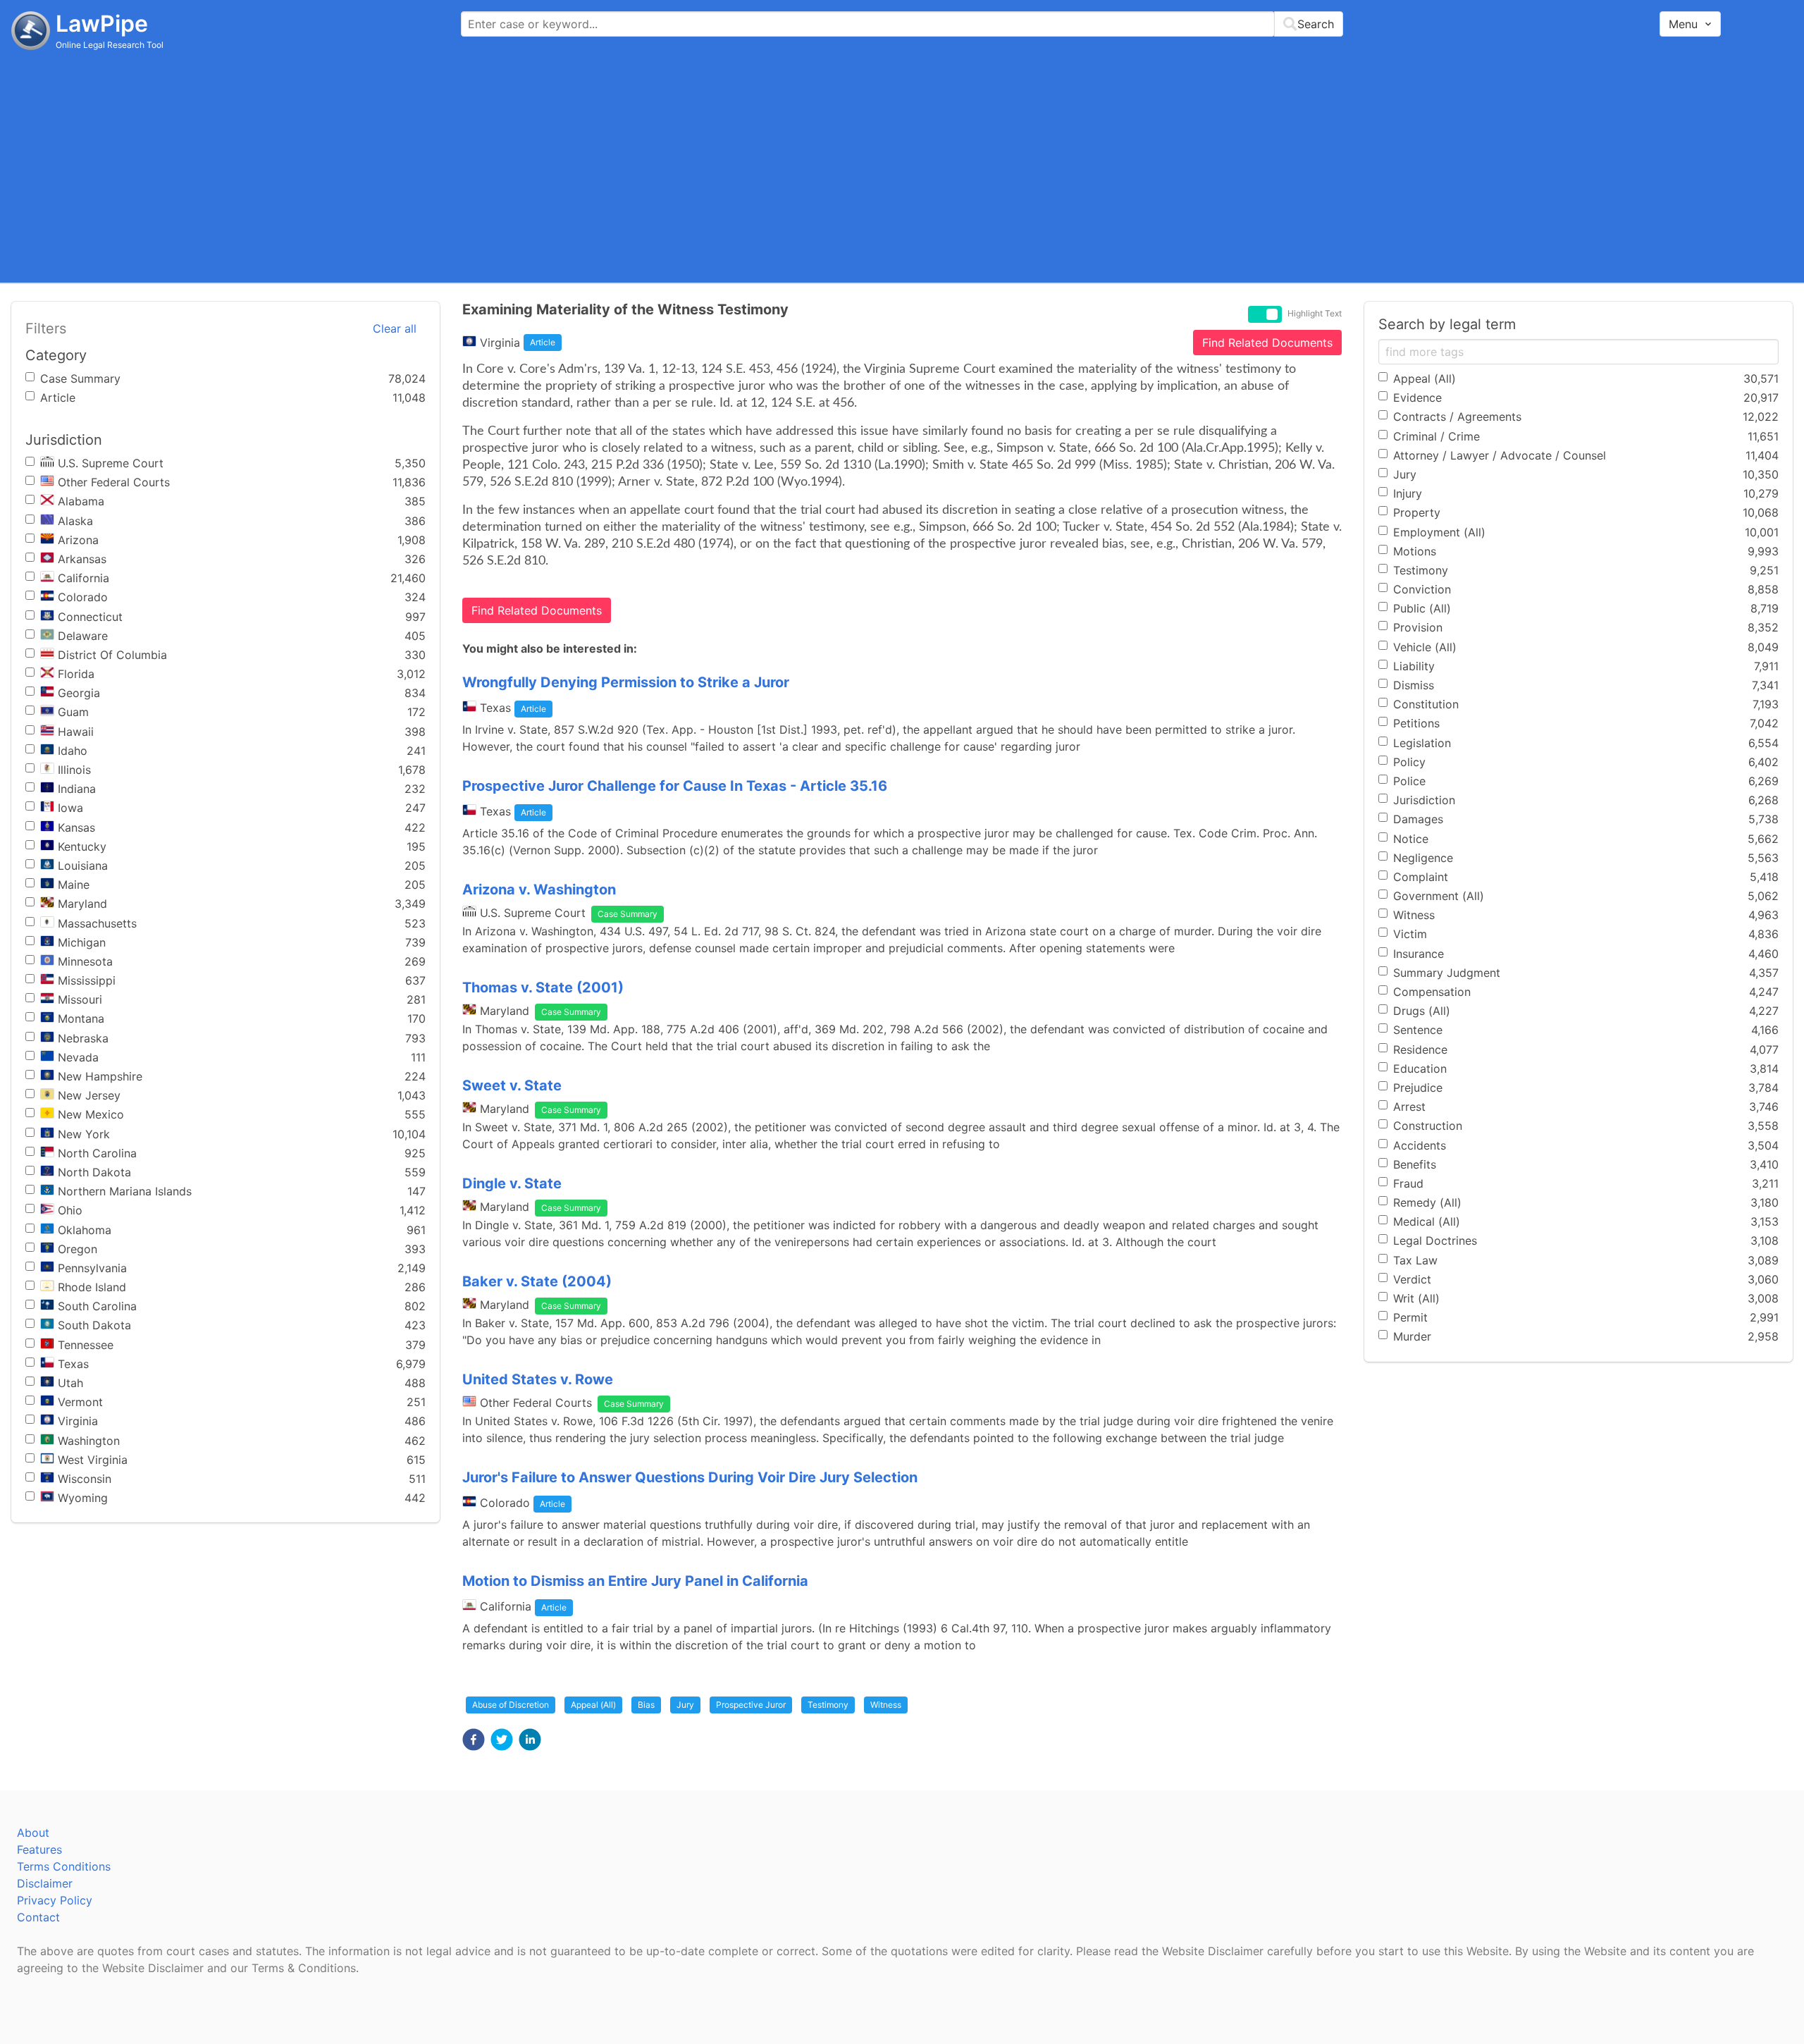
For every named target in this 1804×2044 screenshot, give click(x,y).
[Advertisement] (902, 166)
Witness (886, 1705)
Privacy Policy (55, 1900)
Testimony (828, 1705)
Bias (646, 1705)
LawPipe (102, 24)
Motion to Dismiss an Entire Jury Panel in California (635, 1581)
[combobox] (902, 24)
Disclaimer (45, 1883)
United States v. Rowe (538, 1379)
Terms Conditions (64, 1866)
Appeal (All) (593, 1705)
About (33, 1833)
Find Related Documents (1267, 343)
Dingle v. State (512, 1183)
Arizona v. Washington (539, 889)
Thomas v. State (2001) (543, 987)
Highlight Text (1315, 314)
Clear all (395, 328)
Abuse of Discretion (511, 1705)
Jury (685, 1705)
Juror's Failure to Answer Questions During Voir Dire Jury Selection (690, 1477)
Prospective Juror (751, 1705)
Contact (38, 1917)
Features (39, 1849)
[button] (474, 1740)
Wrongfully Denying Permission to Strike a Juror (626, 682)
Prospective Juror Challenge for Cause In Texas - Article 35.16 (675, 786)
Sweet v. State (512, 1085)
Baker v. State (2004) (537, 1281)
